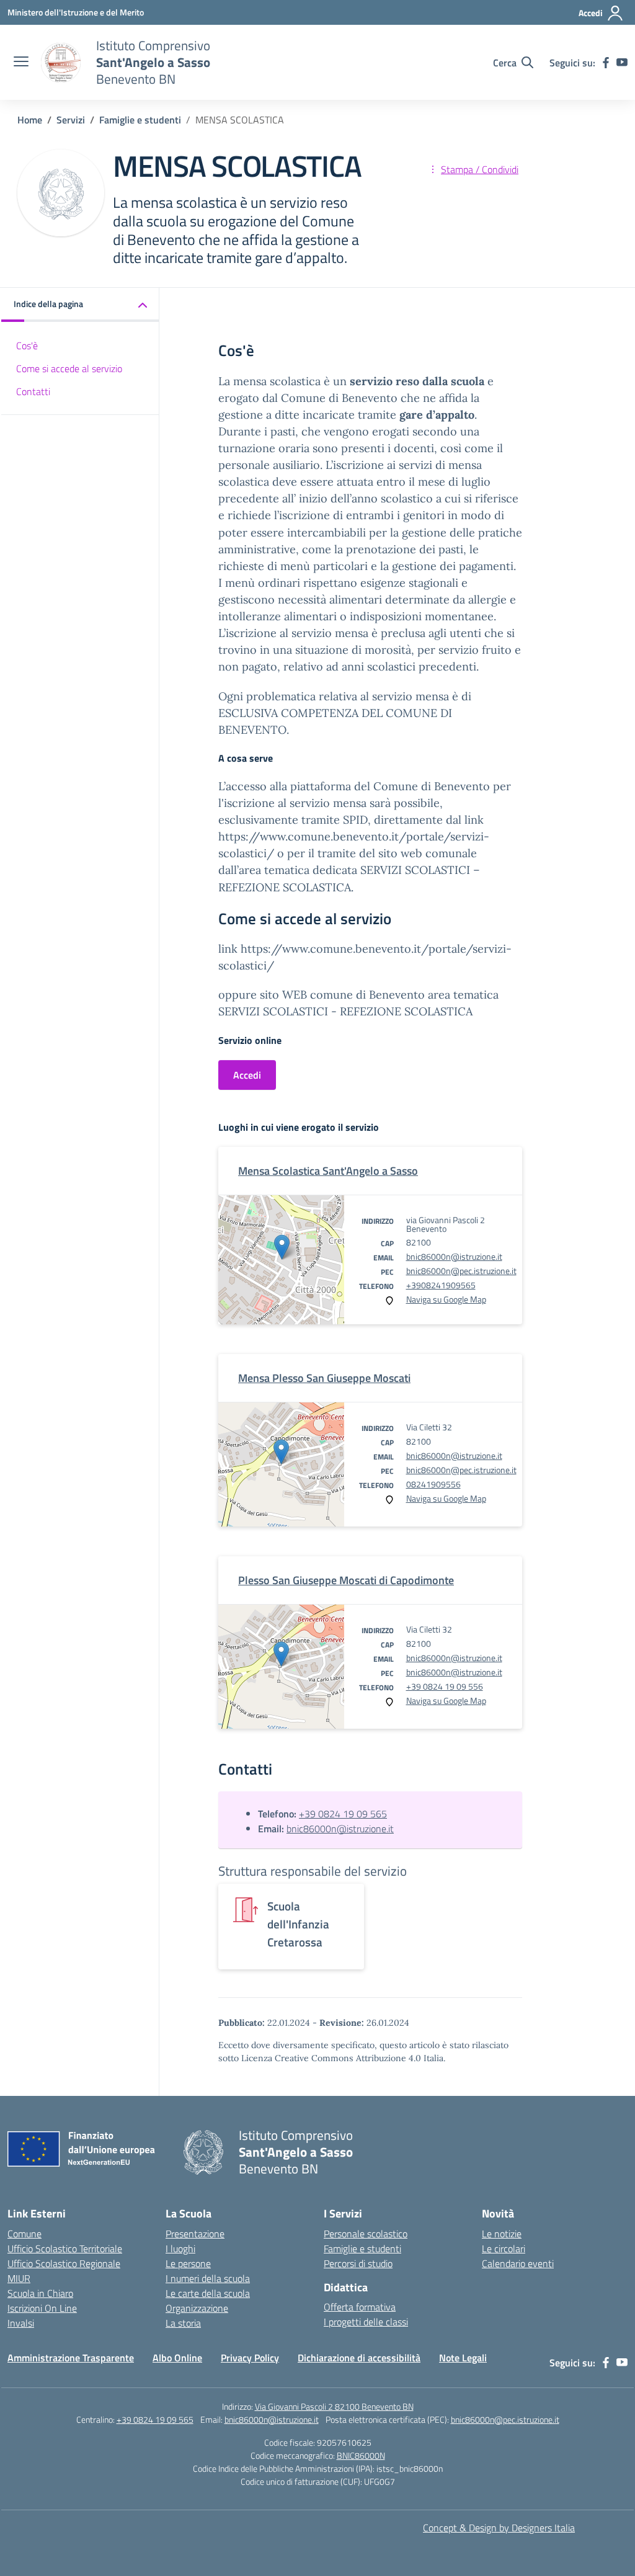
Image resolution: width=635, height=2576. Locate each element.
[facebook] (606, 63)
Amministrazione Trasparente (71, 2358)
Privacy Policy (250, 2358)
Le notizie (502, 2234)
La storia (183, 2323)
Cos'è (27, 345)
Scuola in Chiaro (40, 2293)
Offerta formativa (360, 2307)
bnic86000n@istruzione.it (454, 1256)
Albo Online (177, 2358)
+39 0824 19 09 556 (445, 1686)
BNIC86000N (361, 2455)
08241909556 (433, 1484)
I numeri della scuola (208, 2278)
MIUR (19, 2278)
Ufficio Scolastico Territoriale (65, 2248)
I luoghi (180, 2248)
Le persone (188, 2263)
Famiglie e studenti (362, 2248)
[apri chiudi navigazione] (21, 63)
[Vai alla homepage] (61, 63)
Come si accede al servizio (69, 368)
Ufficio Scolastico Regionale (64, 2263)
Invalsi (21, 2323)
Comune (24, 2234)
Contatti (33, 391)
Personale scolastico (366, 2234)
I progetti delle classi (366, 2322)
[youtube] (622, 63)
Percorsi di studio (358, 2263)
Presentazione (195, 2234)
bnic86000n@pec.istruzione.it (461, 1271)
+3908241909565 (441, 1285)
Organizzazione (197, 2308)
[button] (80, 305)
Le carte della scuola (208, 2293)
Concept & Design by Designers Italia (499, 2528)
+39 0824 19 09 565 (343, 1814)
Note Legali (463, 2358)
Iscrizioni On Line (42, 2308)
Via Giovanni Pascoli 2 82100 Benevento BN (334, 2406)
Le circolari (504, 2248)
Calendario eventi (518, 2263)
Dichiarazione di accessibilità (359, 2358)
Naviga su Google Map (446, 1299)
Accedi (247, 1075)
